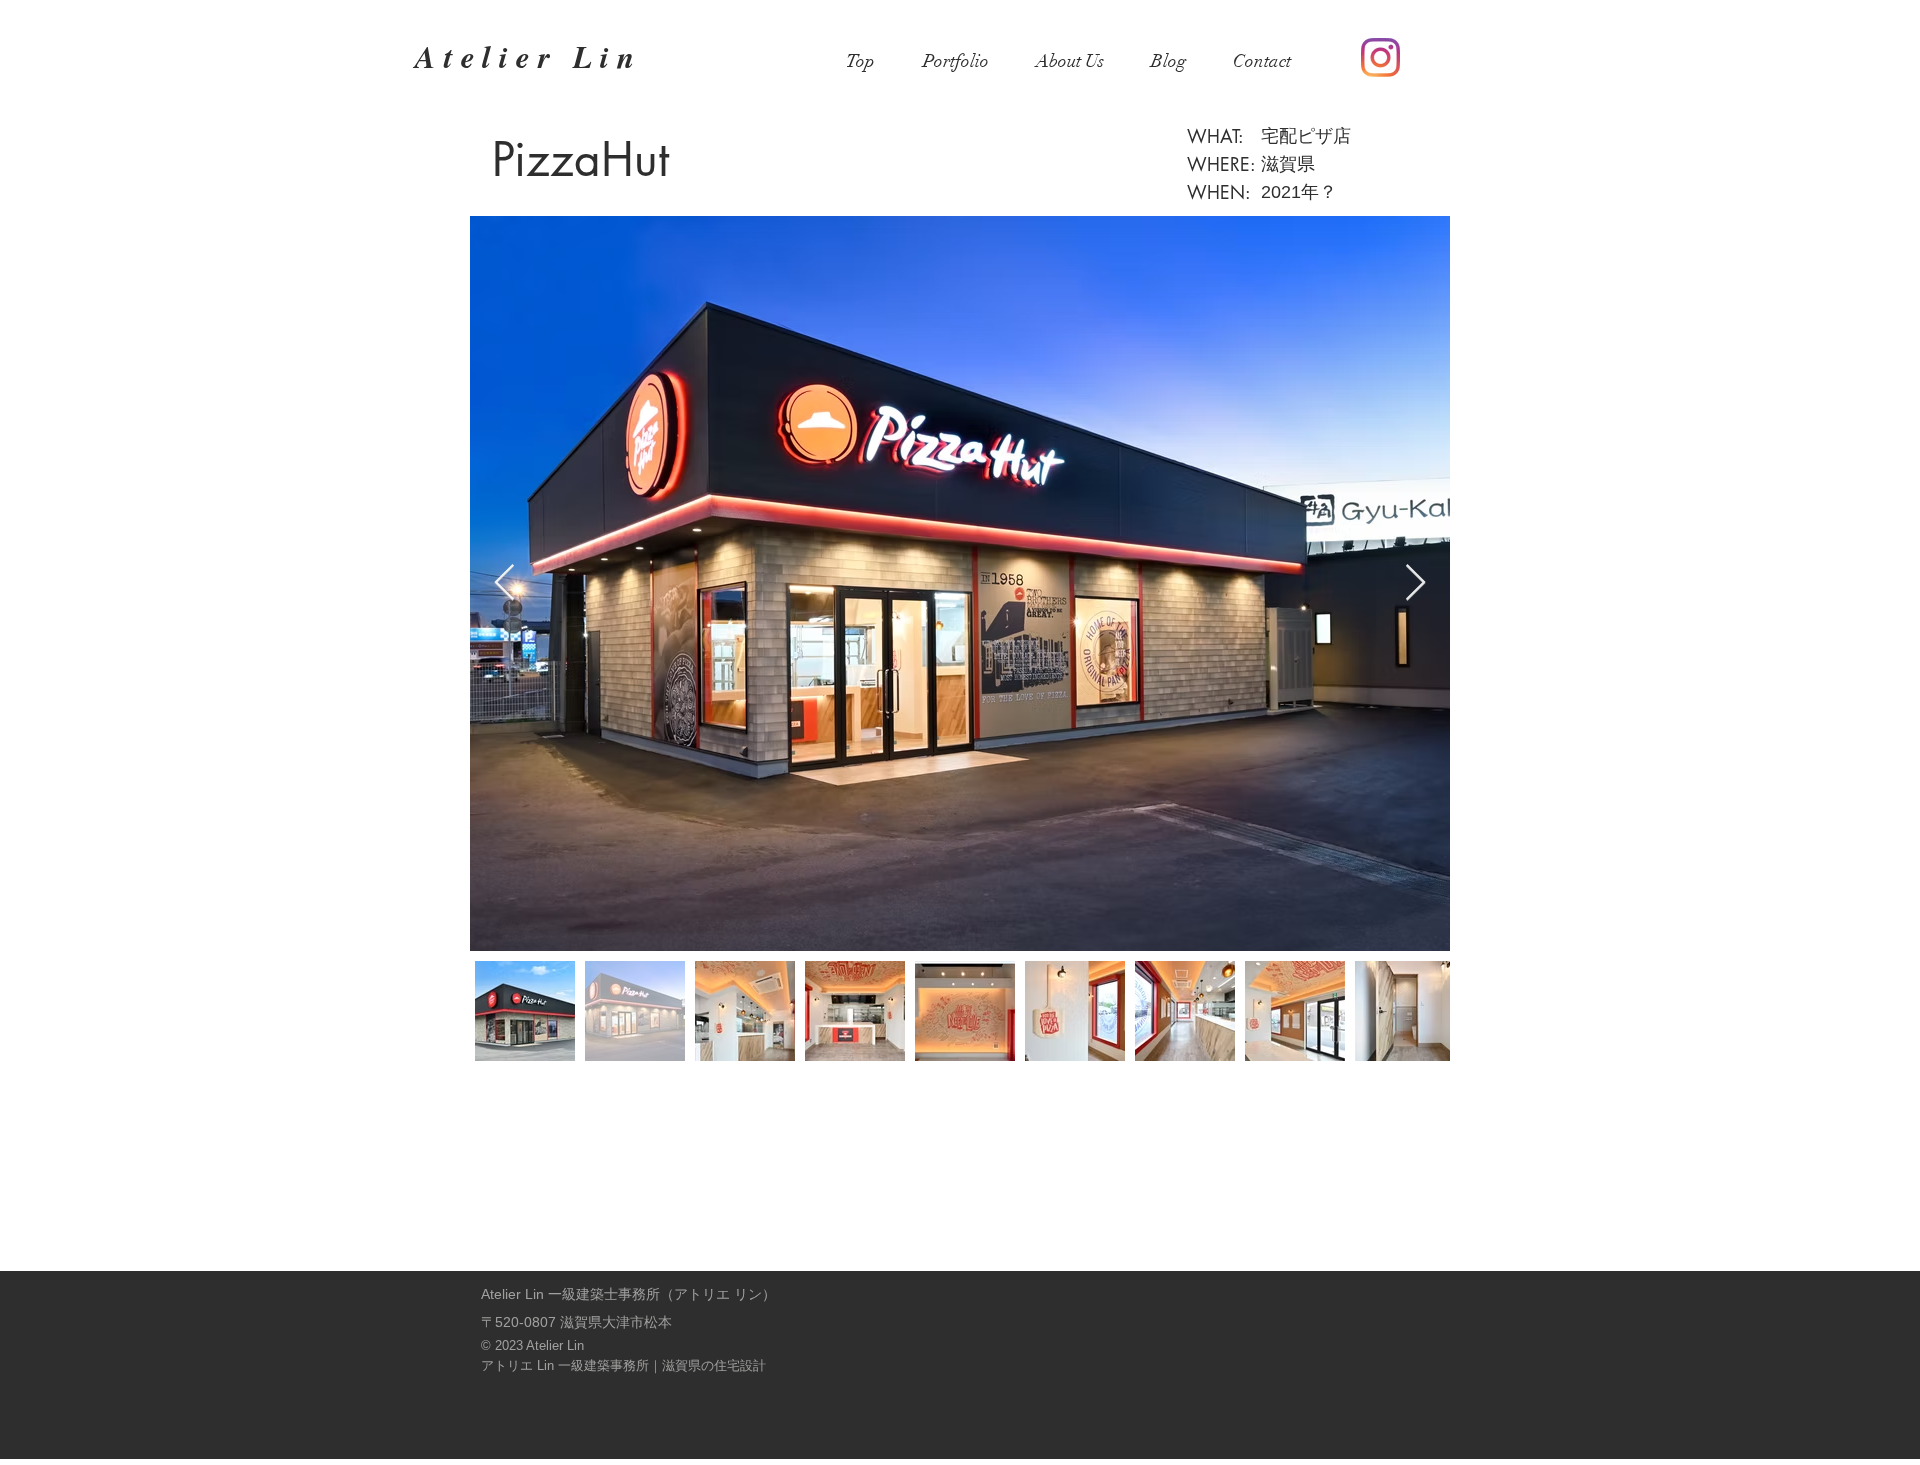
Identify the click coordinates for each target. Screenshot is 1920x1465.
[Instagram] (1380, 57)
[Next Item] (1415, 583)
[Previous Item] (504, 583)
